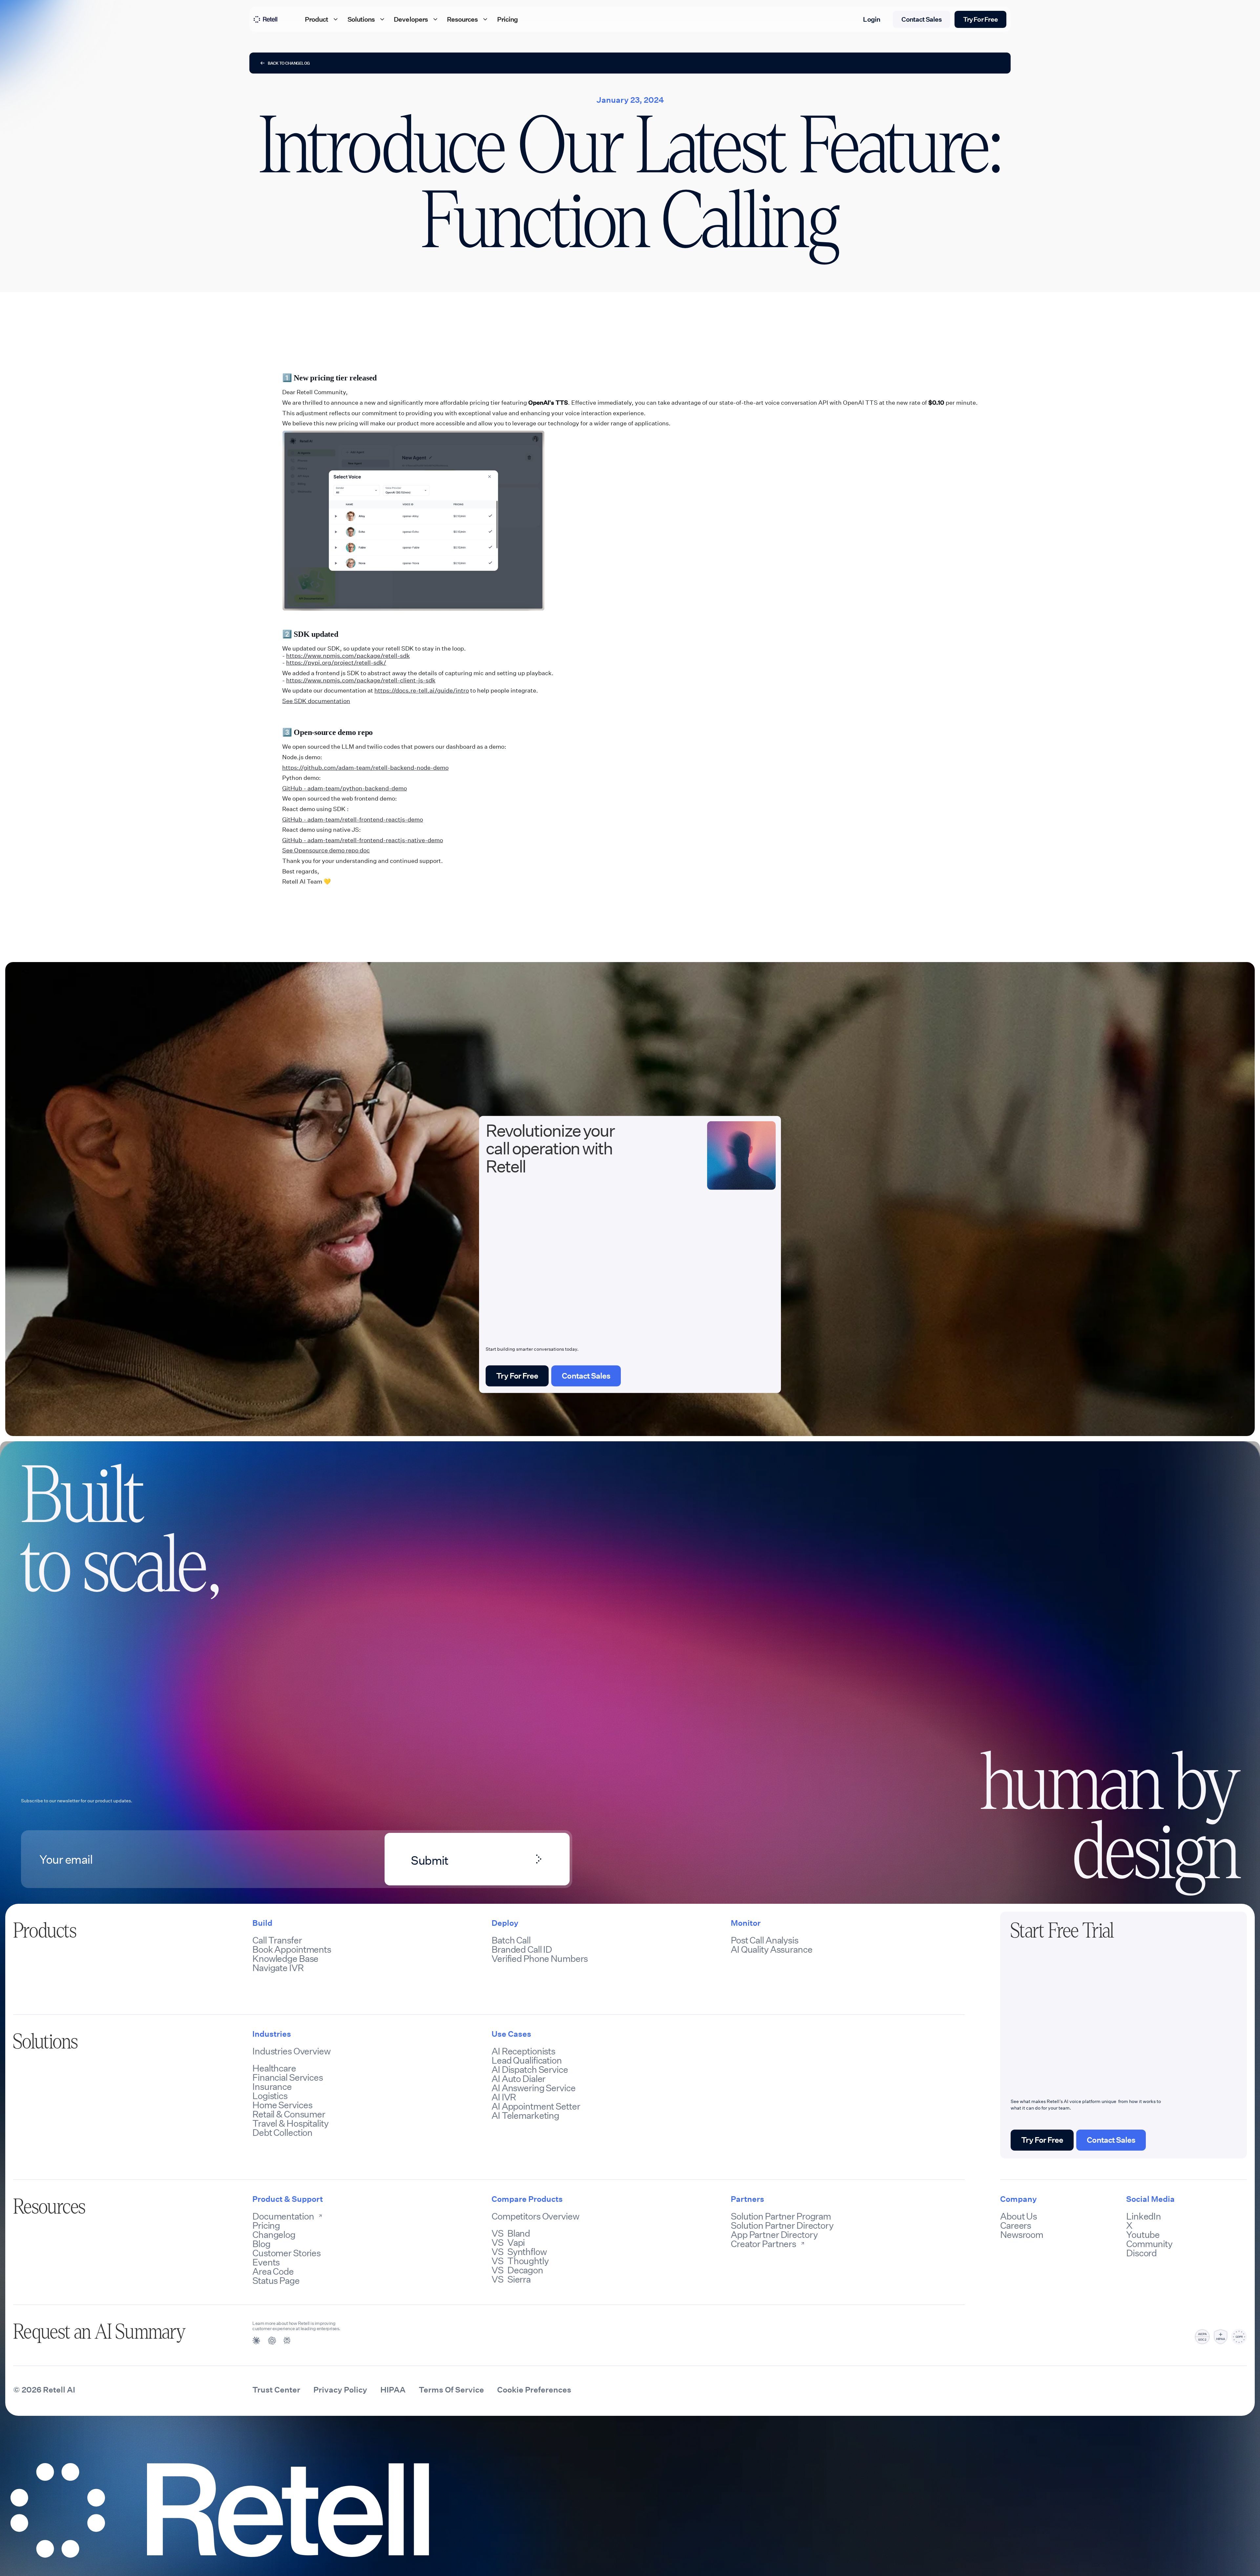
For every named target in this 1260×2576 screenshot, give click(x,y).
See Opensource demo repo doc (326, 850)
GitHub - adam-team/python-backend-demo (345, 788)
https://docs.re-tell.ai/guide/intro (422, 691)
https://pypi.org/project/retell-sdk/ (336, 663)
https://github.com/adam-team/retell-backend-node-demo (365, 768)
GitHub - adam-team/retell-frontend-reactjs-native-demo (363, 840)
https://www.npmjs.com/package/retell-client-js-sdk (361, 680)
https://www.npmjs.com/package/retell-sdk (348, 656)
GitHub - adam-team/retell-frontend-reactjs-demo (353, 820)
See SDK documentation (316, 701)
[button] (322, 19)
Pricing (507, 19)
